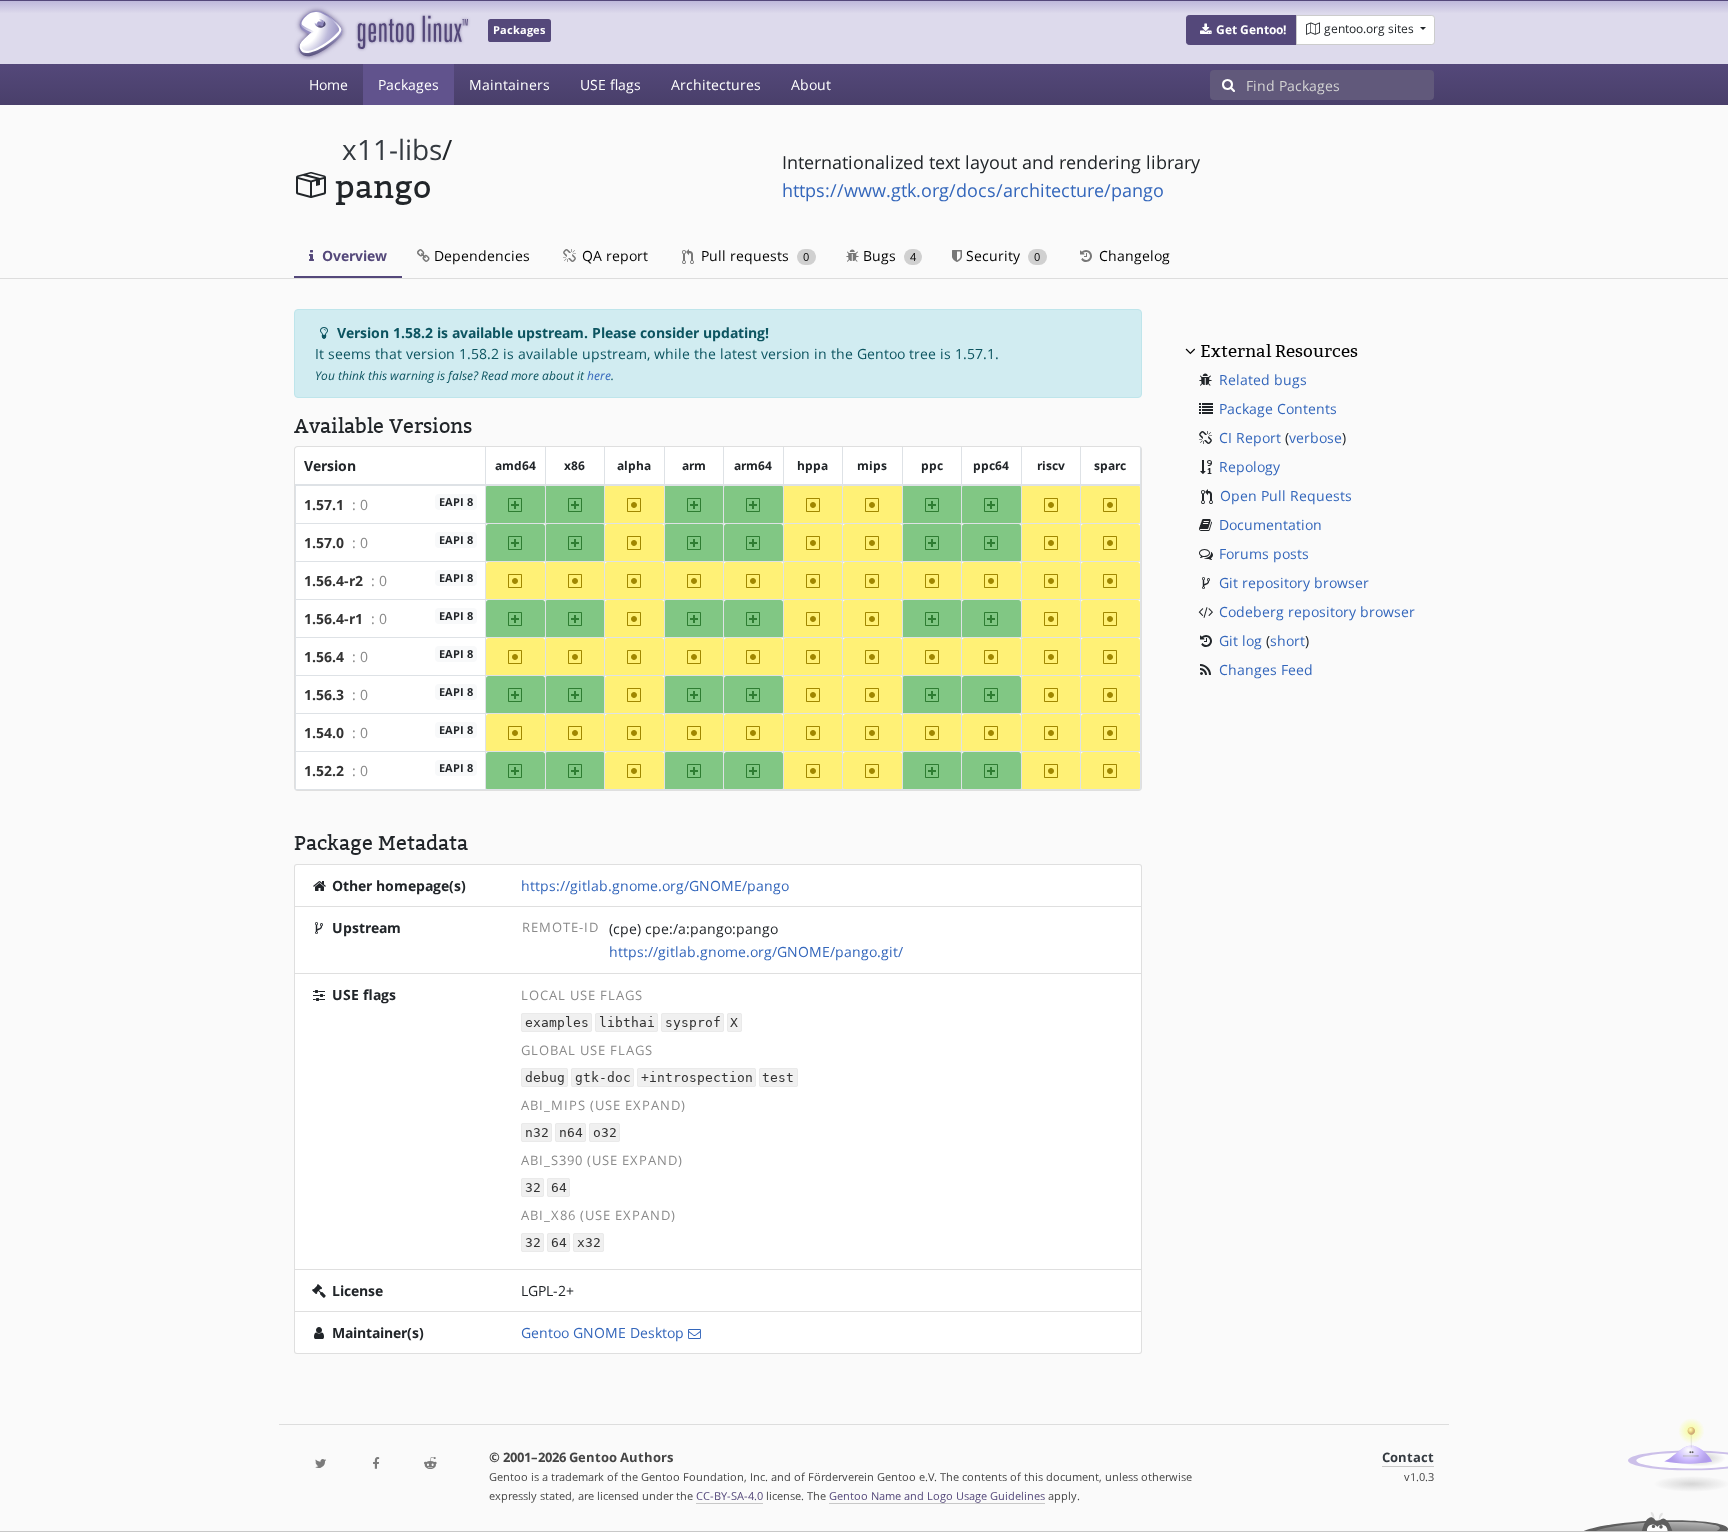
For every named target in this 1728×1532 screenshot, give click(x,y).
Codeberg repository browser (1317, 611)
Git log (1240, 640)
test (778, 1077)
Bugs (887, 255)
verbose (1315, 437)
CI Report (1250, 437)
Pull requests (753, 255)
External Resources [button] (1279, 351)
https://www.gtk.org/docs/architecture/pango (973, 190)
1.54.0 (324, 732)
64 (559, 1187)
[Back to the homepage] (381, 32)
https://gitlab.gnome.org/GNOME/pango (655, 885)
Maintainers (509, 84)
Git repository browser (1294, 582)
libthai (627, 1022)
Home (328, 84)
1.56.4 (324, 656)
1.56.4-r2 (333, 580)
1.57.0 (324, 542)
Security (1001, 255)
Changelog (1132, 255)
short (1287, 640)
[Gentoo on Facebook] (375, 1464)
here (599, 375)
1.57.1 (324, 504)
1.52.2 (324, 770)
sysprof (693, 1022)
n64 (571, 1132)
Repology (1249, 466)
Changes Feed (1266, 669)
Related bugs (1263, 379)
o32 (605, 1132)
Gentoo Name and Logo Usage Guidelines (937, 1495)
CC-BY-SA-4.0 (729, 1495)
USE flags (610, 84)
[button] (1241, 30)
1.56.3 (324, 694)
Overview (352, 255)
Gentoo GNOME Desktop (602, 1332)
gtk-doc (603, 1077)
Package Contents (1278, 408)
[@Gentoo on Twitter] (321, 1464)
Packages (408, 84)
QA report (613, 255)
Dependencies (480, 255)
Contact (1408, 1457)
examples (557, 1022)
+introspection (697, 1077)
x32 (589, 1242)
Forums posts (1264, 553)
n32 (537, 1132)
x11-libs (392, 149)
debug (545, 1077)
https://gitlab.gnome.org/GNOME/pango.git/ (756, 951)
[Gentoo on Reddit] (430, 1464)
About (811, 84)
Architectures (716, 84)
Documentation (1270, 524)
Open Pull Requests (1286, 495)
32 (533, 1187)
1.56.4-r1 (333, 618)
